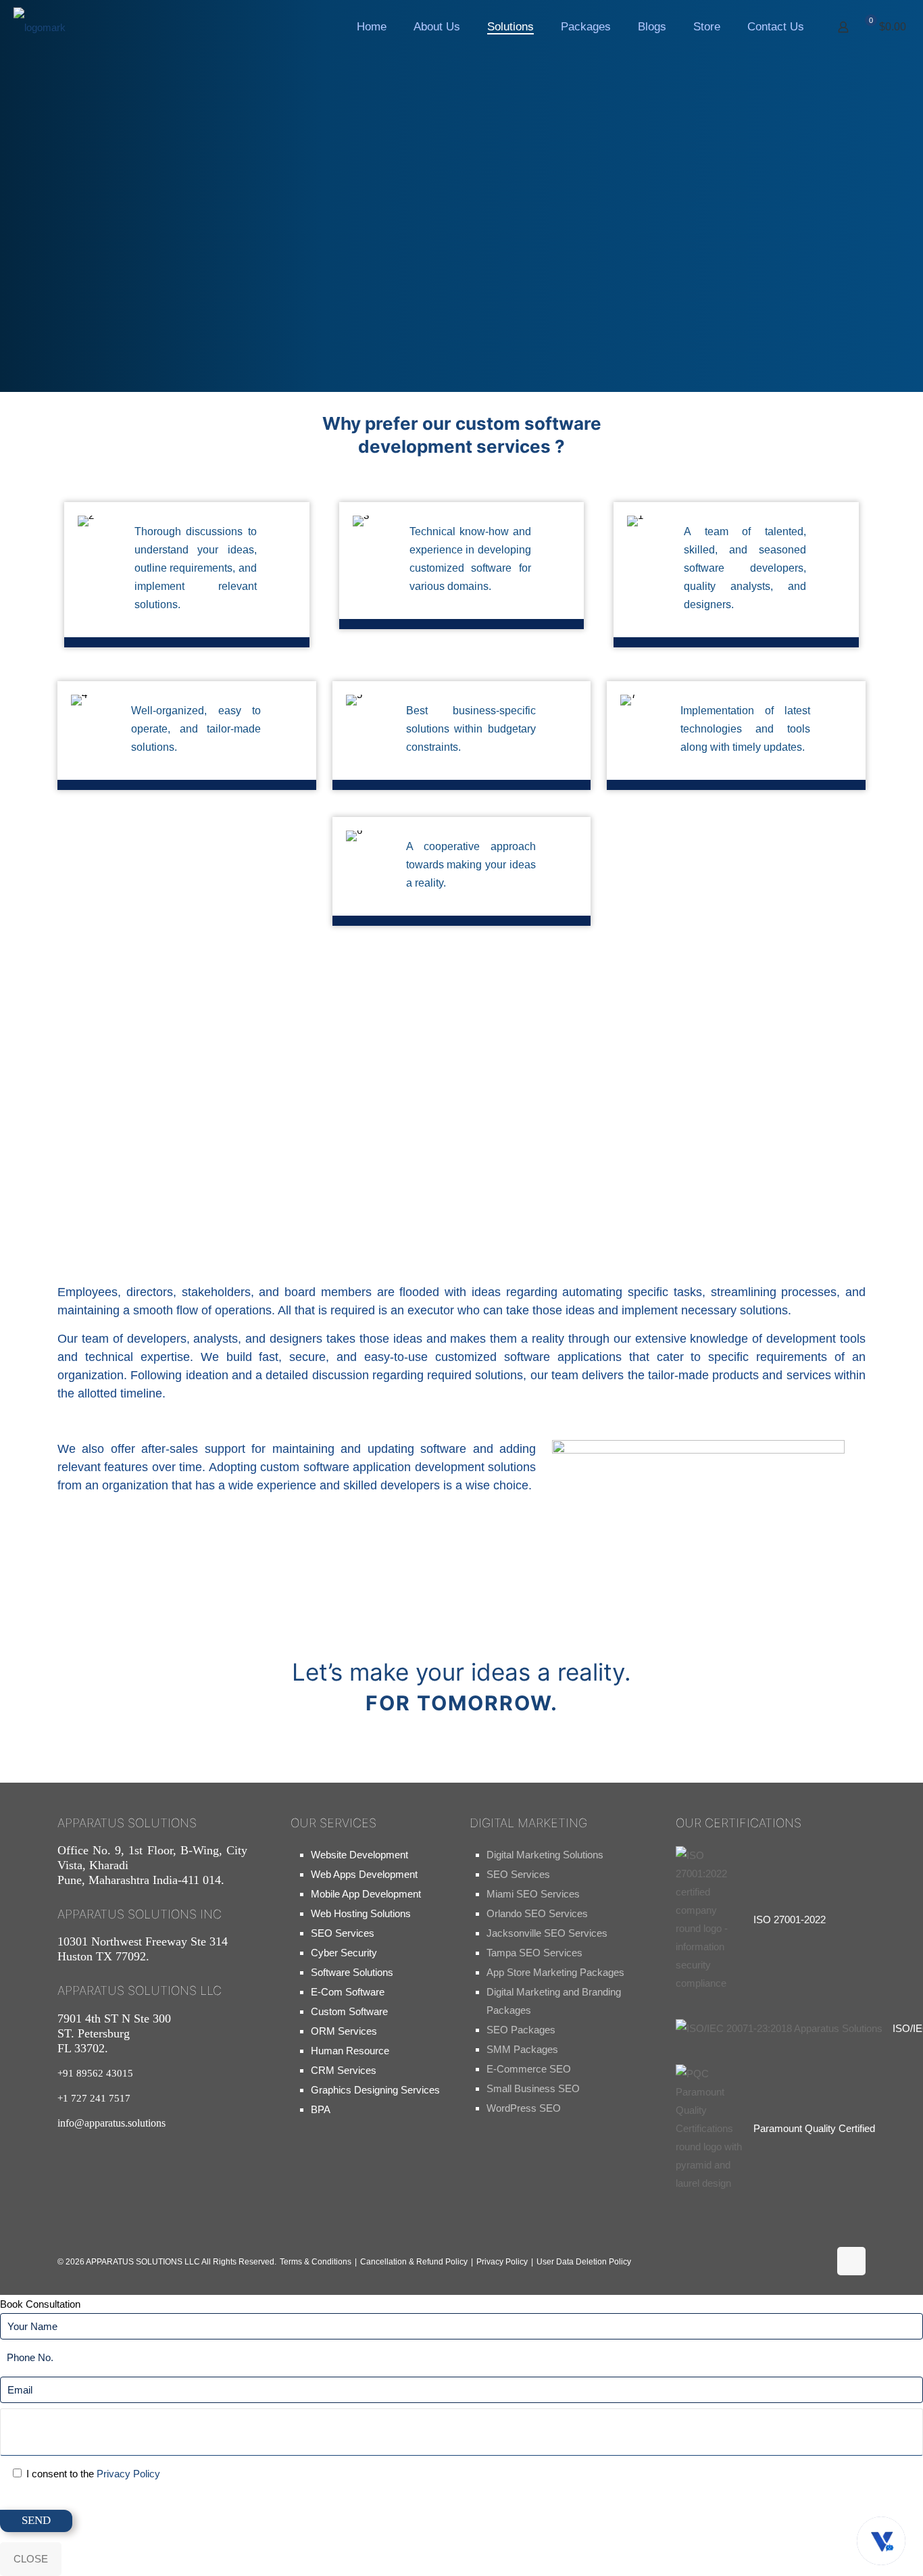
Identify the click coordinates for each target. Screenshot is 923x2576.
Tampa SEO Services (534, 1953)
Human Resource (350, 2051)
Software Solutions (352, 1972)
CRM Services (344, 2070)
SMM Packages (522, 2049)
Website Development (359, 1855)
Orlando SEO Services (537, 1913)
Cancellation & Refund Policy (414, 2262)
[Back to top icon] (851, 2261)
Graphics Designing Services (375, 2090)
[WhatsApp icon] (681, 2266)
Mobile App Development (366, 1894)
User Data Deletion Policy (584, 2262)
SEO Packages (521, 2030)
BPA (321, 2109)
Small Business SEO (533, 2088)
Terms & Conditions (316, 2262)
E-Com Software (348, 1992)
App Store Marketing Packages (555, 1972)
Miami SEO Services (533, 1894)
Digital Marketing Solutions (545, 1855)
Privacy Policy (502, 2262)
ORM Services (344, 2031)
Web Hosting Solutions (361, 1913)
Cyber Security (344, 1953)
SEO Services (343, 1933)
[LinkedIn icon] (811, 2266)
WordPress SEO (524, 2108)
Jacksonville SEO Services (547, 1933)
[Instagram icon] (768, 2266)
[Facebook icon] (724, 2266)
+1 (94, 2098)
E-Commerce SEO (529, 2069)
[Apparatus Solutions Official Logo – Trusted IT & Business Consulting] (40, 27)
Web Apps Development (364, 1874)
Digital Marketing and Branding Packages (554, 2001)
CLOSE (31, 2559)
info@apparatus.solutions (111, 2123)
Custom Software (349, 2011)
